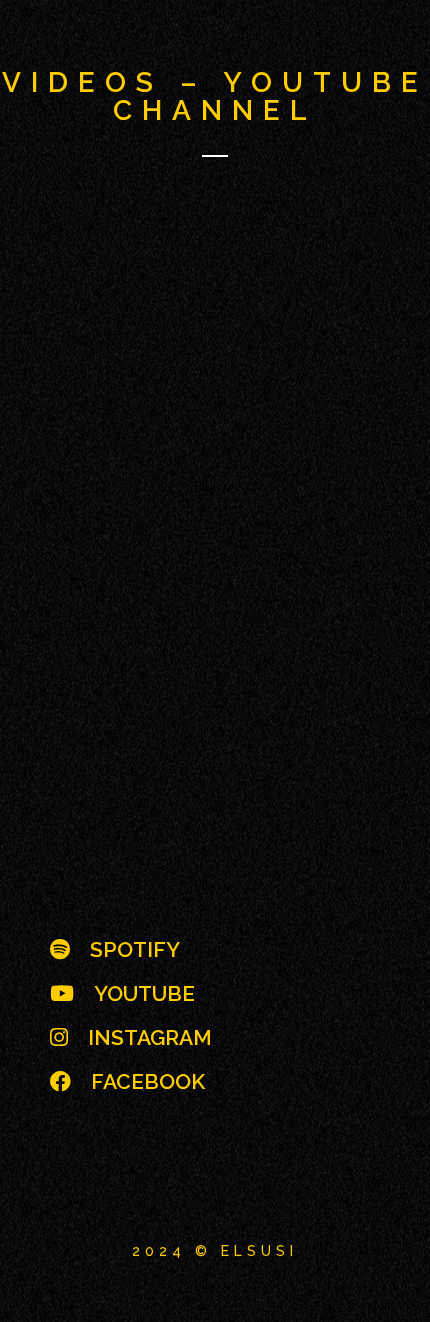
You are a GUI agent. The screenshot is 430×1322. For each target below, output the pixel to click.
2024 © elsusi (215, 1251)
